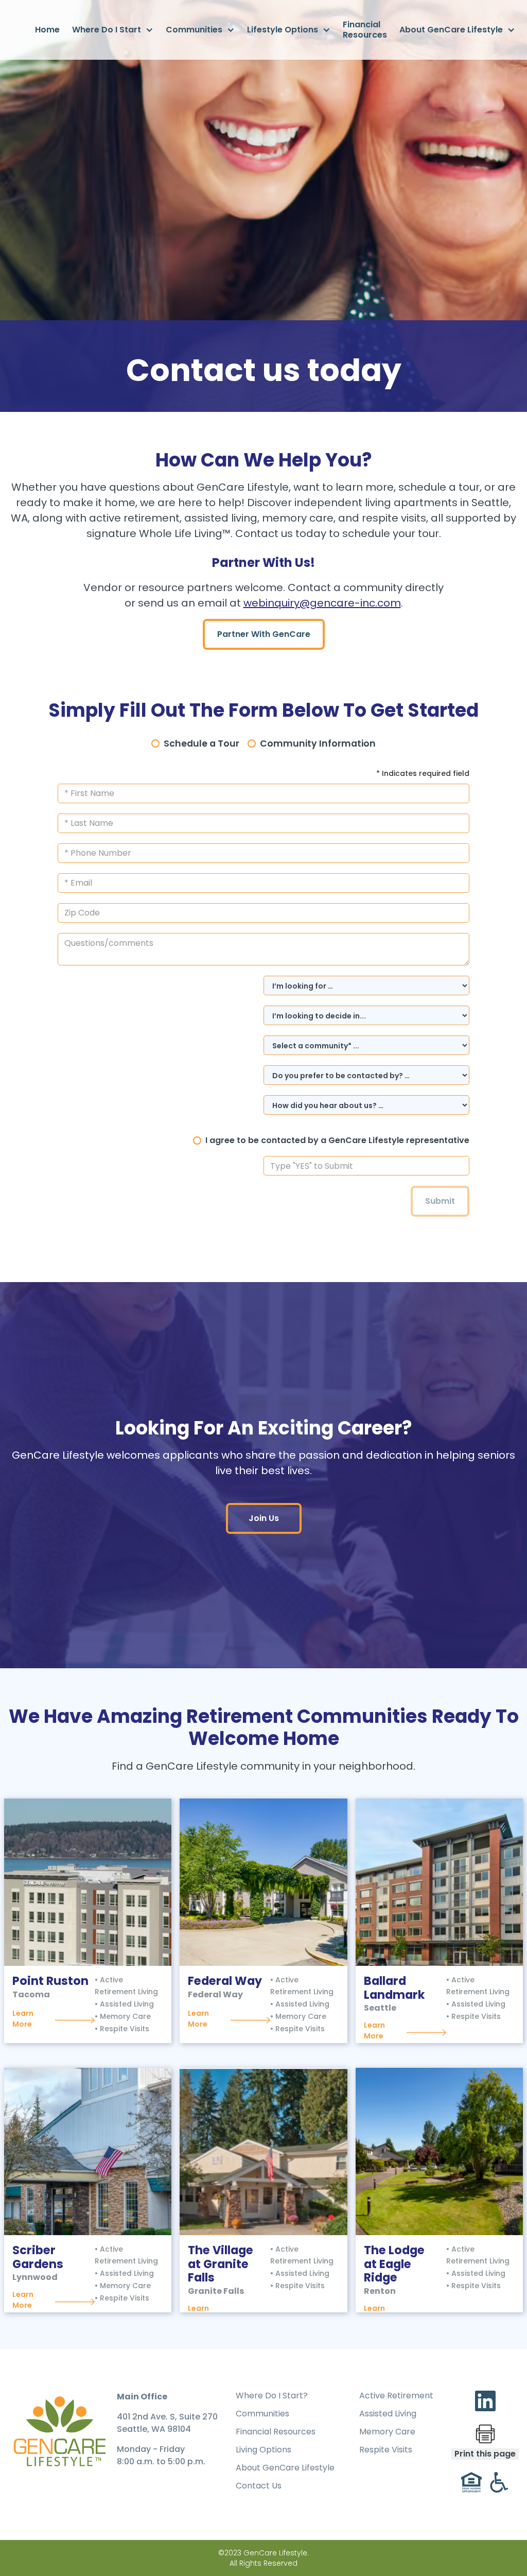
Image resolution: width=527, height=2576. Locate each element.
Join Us (264, 1518)
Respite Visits (386, 2450)
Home (47, 30)
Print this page (485, 2454)
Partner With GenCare (264, 634)
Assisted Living (388, 2414)
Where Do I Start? (272, 2396)
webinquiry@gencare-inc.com (322, 603)
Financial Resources (365, 30)
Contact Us (259, 2486)
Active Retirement (396, 2396)
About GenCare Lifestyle (285, 2468)
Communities (262, 2414)
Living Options (263, 2450)
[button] (113, 30)
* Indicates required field (423, 773)
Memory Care (387, 2432)
